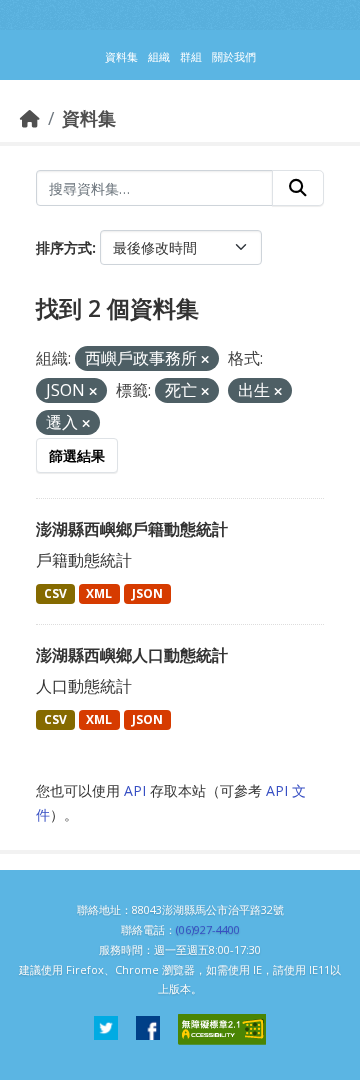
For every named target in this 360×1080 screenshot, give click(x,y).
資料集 (89, 118)
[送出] (298, 188)
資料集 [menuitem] (121, 56)
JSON (147, 593)
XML (99, 593)
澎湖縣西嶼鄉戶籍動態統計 (132, 529)
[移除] (205, 359)
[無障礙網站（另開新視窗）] (222, 1029)
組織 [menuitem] (159, 56)
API (135, 790)
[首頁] (30, 118)
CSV (55, 593)
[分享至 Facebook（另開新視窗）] (148, 1029)
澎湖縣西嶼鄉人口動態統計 (132, 655)
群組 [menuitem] (191, 56)
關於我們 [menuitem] (234, 56)
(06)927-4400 (208, 929)
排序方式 (64, 247)
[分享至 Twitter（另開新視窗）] (106, 1029)
